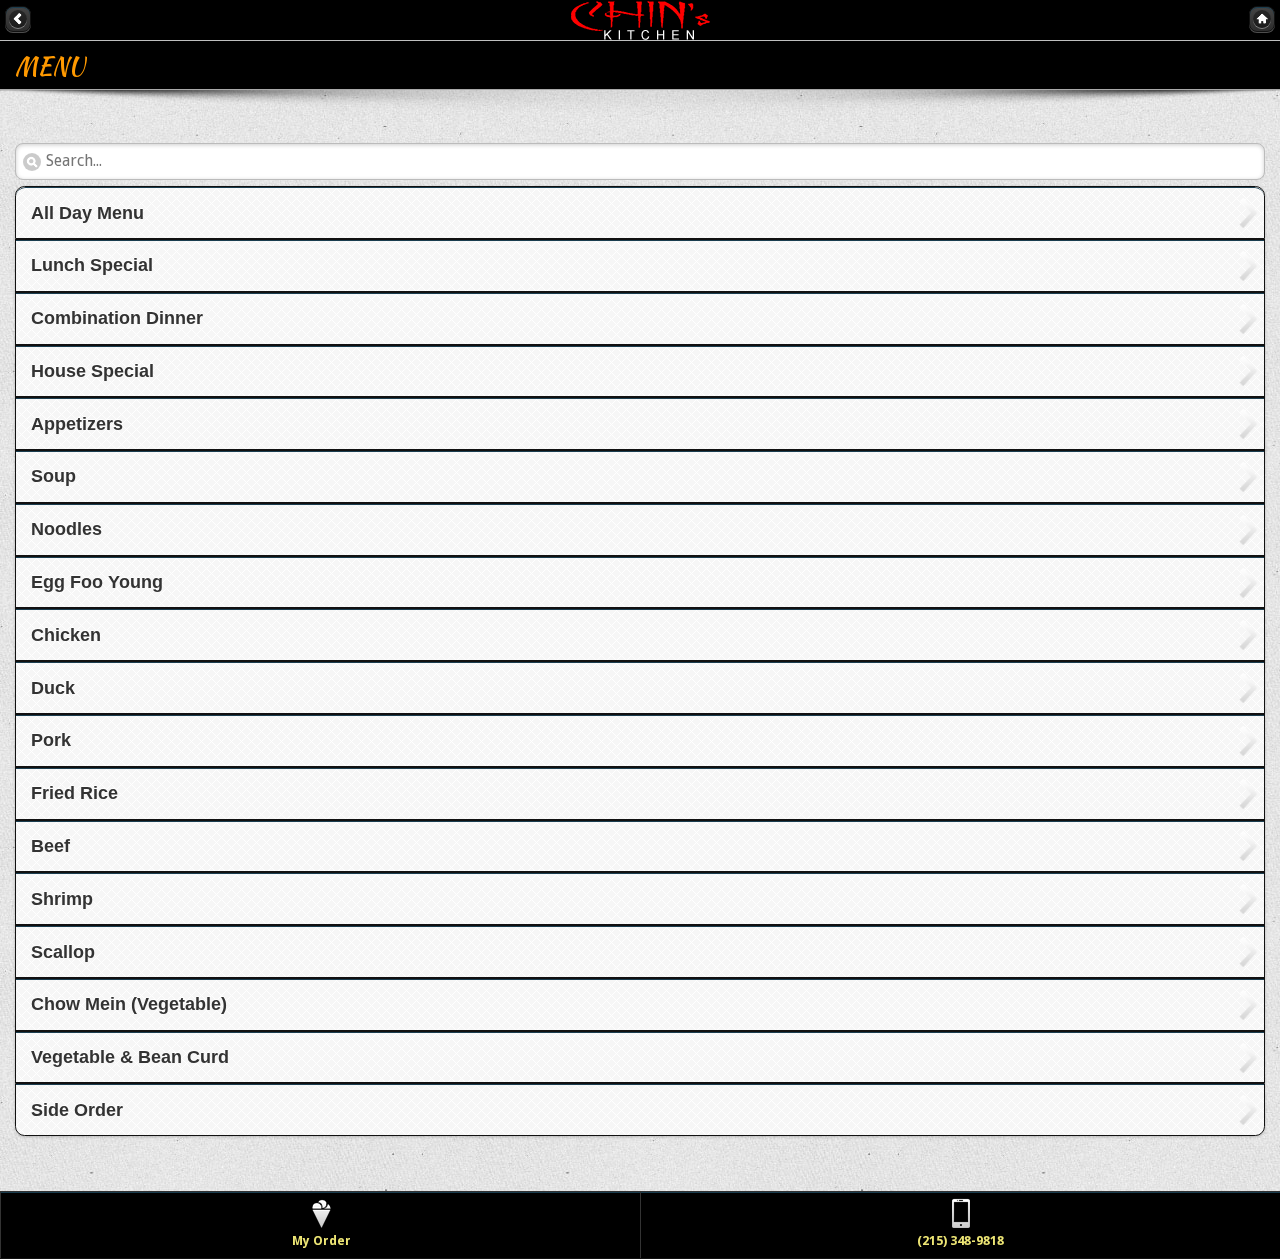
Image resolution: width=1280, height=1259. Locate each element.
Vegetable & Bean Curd (130, 1057)
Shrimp (62, 899)
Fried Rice (74, 793)
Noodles (66, 529)
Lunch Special (92, 265)
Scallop (63, 952)
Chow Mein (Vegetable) (129, 1004)
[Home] (1262, 19)
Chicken (66, 635)
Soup (53, 476)
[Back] (18, 19)
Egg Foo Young (97, 582)
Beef (50, 846)
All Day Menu (87, 213)
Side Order (77, 1110)
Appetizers (77, 424)
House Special (92, 371)
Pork (51, 740)
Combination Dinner (117, 318)
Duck (53, 688)
